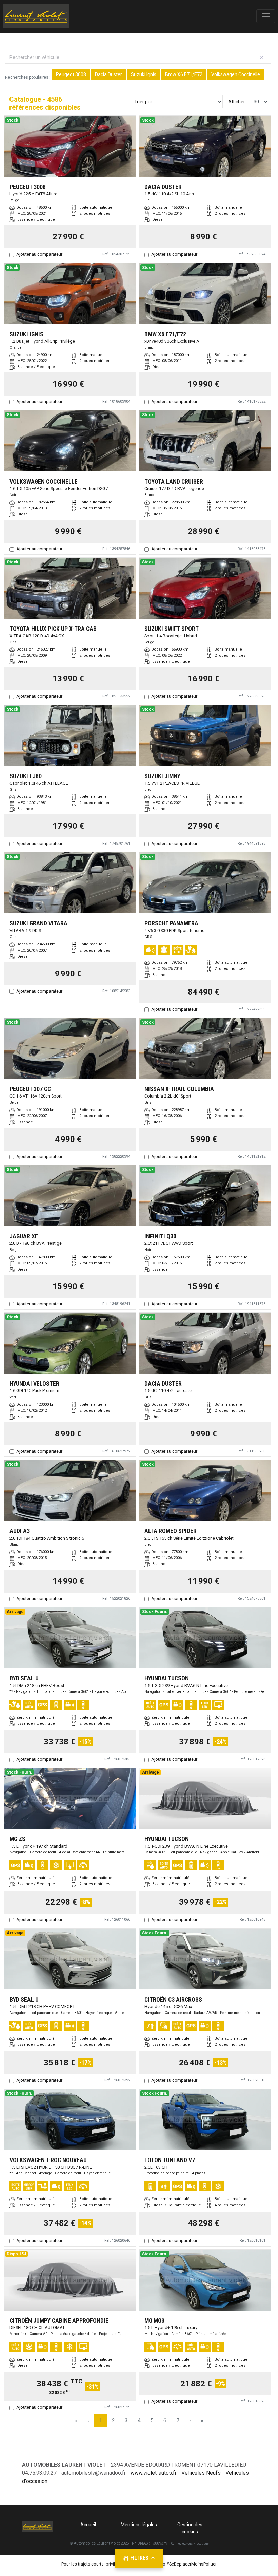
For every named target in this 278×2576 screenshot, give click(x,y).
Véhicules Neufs (201, 2473)
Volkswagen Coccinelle (236, 74)
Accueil (88, 2525)
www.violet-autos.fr (154, 2473)
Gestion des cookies (190, 2528)
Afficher (237, 102)
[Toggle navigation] (266, 16)
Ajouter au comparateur (39, 254)
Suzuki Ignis (144, 74)
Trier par (143, 102)
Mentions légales (139, 2525)
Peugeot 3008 (71, 74)
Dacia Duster (108, 74)
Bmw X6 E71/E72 (184, 74)
